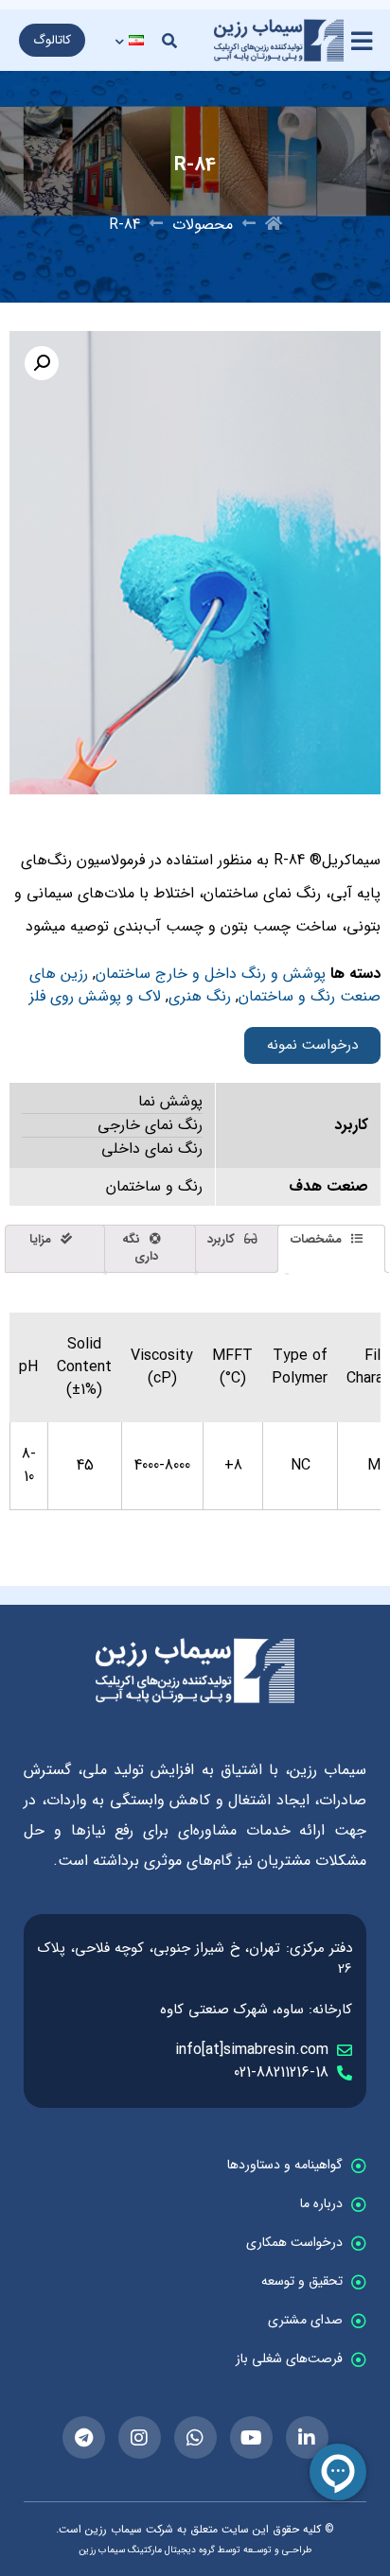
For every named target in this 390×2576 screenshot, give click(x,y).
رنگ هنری (200, 996)
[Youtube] (251, 2437)
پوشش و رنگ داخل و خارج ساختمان (211, 974)
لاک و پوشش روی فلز (95, 996)
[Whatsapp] (195, 2437)
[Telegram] (84, 2437)
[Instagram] (140, 2437)
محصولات (203, 225)
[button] (169, 41)
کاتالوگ (52, 40)
